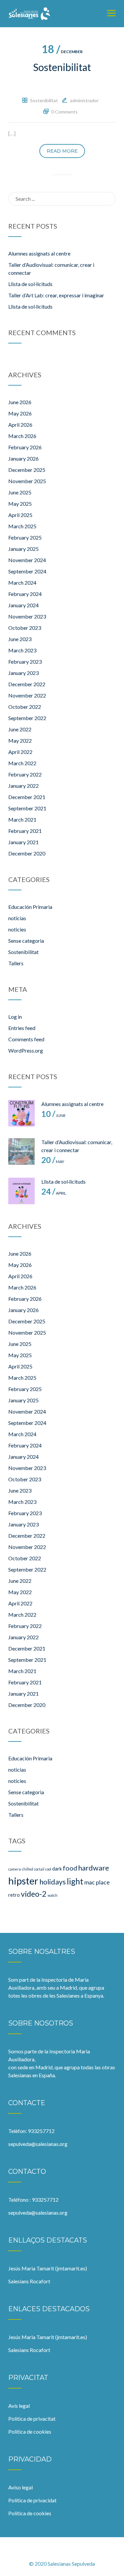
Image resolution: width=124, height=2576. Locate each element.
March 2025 (22, 526)
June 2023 (20, 639)
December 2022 (27, 684)
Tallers (16, 963)
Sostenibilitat (62, 67)
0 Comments (64, 112)
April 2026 (20, 425)
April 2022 (20, 752)
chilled (27, 1869)
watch (53, 1895)
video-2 (34, 1894)
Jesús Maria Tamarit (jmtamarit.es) (48, 2268)
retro (14, 1895)
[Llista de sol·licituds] (21, 1191)
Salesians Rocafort (29, 2281)
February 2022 (25, 774)
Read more (62, 151)
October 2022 (25, 707)
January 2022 (23, 786)
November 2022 (27, 695)
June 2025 (20, 492)
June (54, 1115)
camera (15, 1869)
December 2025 (27, 470)
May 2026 (20, 413)
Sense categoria (26, 941)
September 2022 (27, 718)
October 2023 (25, 628)
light (75, 1881)
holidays (53, 1882)
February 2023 (25, 662)
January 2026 (23, 458)
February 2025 (25, 537)
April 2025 (20, 515)
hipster (23, 1881)
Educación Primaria (30, 907)
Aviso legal (21, 2487)
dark (57, 1869)
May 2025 (20, 504)
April (54, 1193)
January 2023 (23, 673)
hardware (94, 1868)
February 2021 (25, 831)
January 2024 (23, 605)
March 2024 (22, 583)
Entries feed (22, 1028)
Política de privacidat (32, 2500)
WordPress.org (26, 1050)
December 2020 (27, 853)
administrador (84, 100)
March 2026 (22, 436)
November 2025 (27, 481)
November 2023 (27, 616)
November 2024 (27, 560)
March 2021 (22, 819)
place (103, 1882)
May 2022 (20, 740)
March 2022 (22, 763)
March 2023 (22, 650)
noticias (17, 918)
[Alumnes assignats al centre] (21, 1113)
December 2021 (27, 797)
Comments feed (26, 1039)
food (70, 1868)
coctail (39, 1869)
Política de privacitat (32, 2419)
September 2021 (27, 808)
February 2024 (25, 594)
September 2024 (27, 571)
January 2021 (23, 842)
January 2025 (23, 549)
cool (48, 1869)
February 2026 (25, 447)
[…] (12, 133)
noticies (17, 929)
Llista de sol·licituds (30, 284)
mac (90, 1882)
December (62, 52)
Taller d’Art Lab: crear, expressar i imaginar (56, 295)
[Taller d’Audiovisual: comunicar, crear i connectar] (21, 1151)
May (53, 1162)
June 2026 (20, 402)
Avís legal (19, 2406)
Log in (15, 1017)
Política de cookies (30, 2431)
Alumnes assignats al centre (39, 253)
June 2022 (20, 729)
